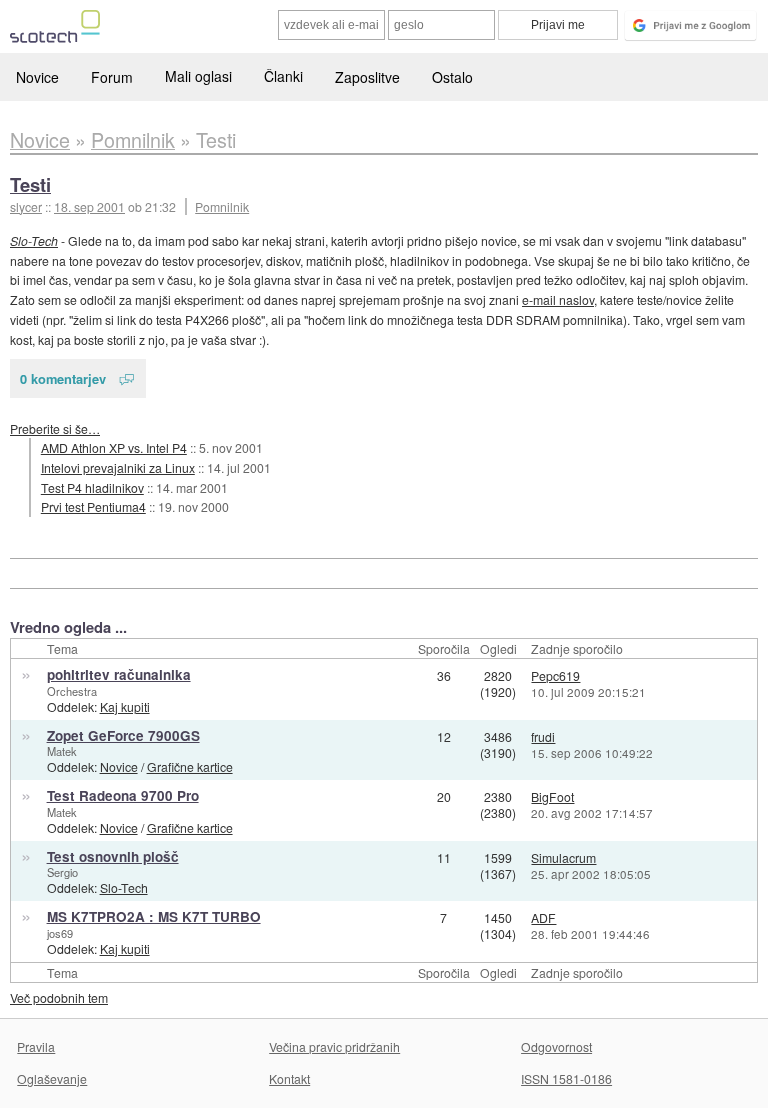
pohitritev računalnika (119, 674)
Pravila (36, 1046)
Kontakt (289, 1078)
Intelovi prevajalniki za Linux (118, 467)
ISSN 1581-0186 (566, 1078)
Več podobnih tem (59, 997)
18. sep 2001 (89, 206)
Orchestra (72, 691)
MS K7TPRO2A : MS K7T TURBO (154, 916)
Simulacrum (563, 857)
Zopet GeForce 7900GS (123, 735)
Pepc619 (555, 675)
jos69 (60, 933)
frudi (543, 736)
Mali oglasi (198, 76)
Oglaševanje (52, 1078)
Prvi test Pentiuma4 (93, 506)
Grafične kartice (190, 766)
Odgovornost (556, 1046)
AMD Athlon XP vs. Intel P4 (114, 447)
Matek (62, 751)
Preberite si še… (55, 428)
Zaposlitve (367, 77)
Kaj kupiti (125, 706)
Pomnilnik (222, 206)
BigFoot (552, 796)
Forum (112, 77)
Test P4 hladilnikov (92, 487)
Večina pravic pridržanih (334, 1046)
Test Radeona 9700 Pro (123, 795)
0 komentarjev (63, 378)
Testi (30, 184)
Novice (37, 77)
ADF (543, 917)
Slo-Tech (34, 240)
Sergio (62, 872)
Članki (283, 76)
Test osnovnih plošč (113, 856)
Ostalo (452, 77)
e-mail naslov (558, 299)
